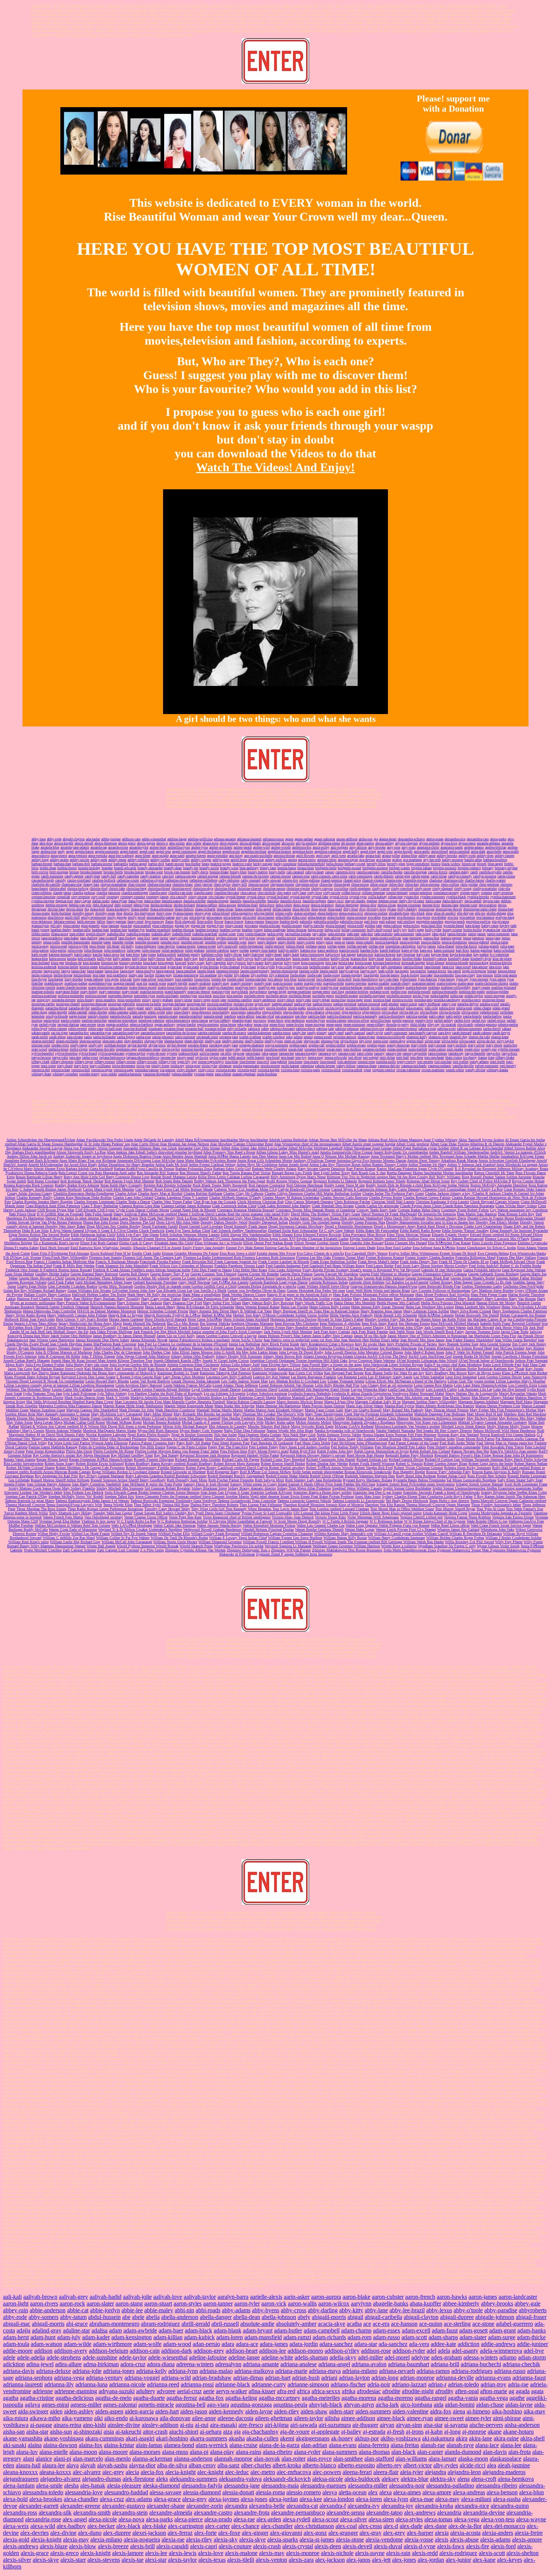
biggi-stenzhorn (418, 864)
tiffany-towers (147, 1062)
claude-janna (62, 893)
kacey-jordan (240, 950)
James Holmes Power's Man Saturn (285, 1336)
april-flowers (305, 855)
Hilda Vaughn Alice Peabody (351, 1315)
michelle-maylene (372, 996)
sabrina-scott (446, 1029)
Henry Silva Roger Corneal (471, 1311)
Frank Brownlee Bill (198, 1262)
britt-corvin (40, 872)
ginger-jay (182, 926)
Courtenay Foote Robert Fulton (465, 1210)
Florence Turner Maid (348, 1257)
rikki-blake (418, 1024)
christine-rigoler (298, 888)
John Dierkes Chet (157, 1352)
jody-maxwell (227, 946)
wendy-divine (475, 1070)
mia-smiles (235, 996)
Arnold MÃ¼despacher (46, 1165)
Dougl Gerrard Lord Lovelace (201, 1226)
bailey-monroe (453, 860)
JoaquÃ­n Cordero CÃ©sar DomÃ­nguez (349, 1348)
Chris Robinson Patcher (352, 1202)
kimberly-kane (459, 959)
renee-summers (354, 1024)
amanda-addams (489, 843)
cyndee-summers (433, 897)
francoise (272, 921)
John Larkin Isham (264, 1352)
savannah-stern (207, 1037)
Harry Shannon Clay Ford (183, 1303)
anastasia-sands (452, 847)
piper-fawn (275, 1020)
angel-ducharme (210, 851)
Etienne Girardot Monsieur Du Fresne (190, 1253)
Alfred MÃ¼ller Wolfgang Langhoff (315, 1148)
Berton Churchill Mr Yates (494, 1173)
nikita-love (447, 1008)
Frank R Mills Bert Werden (74, 1266)
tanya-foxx (509, 1053)
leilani (492, 971)
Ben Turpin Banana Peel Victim (247, 1173)
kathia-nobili (167, 954)
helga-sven (316, 930)
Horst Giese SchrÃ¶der (205, 1319)
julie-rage (134, 950)
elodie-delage (496, 913)
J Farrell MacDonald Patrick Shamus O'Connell (80, 1328)
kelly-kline (207, 959)
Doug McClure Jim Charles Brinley (114, 1226)
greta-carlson (392, 926)
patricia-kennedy (365, 1016)
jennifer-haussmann (76, 942)
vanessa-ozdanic (439, 1066)
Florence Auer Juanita (105, 1257)
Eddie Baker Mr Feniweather (377, 1230)
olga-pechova (351, 1012)
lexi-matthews (117, 975)
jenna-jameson (474, 938)
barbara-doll (81, 864)
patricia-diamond (339, 1016)
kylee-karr (175, 967)
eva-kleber (439, 917)
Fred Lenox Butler (380, 1266)
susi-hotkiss (352, 1049)
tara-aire (75, 1057)
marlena (434, 987)
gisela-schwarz (270, 926)
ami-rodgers (339, 847)
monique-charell (68, 1004)
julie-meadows (115, 950)
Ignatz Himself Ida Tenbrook (144, 1323)
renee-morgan (315, 1024)
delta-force (267, 905)
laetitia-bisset (413, 967)
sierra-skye (397, 1041)
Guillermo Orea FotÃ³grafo (523, 1286)
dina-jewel (319, 909)
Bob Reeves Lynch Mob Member (130, 1181)
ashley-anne (427, 855)
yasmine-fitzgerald (156, 1074)
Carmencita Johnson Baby (377, 1189)
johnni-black (295, 946)
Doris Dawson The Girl (138, 1222)
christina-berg (136, 888)
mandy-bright (177, 983)
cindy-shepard (442, 888)
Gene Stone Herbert (19, 1274)
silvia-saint (467, 1041)
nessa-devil (118, 1008)
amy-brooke (377, 847)
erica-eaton (214, 917)
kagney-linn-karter (264, 950)
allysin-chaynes (407, 843)
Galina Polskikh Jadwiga (482, 1270)
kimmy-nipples (131, 963)
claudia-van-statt (180, 893)
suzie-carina (437, 1049)
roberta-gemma (486, 1024)
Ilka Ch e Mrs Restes (183, 1323)
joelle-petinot (275, 946)
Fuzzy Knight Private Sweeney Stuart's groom (338, 1270)
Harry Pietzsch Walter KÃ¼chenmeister (86, 1303)
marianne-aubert (424, 983)
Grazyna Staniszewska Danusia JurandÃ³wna (384, 1286)
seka (289, 1037)
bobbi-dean (48, 868)
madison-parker (76, 983)
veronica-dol (41, 1070)
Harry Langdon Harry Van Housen (511, 1299)
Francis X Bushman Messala (117, 1262)
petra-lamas (200, 1020)
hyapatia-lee (492, 930)
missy (147, 1000)
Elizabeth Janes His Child (174, 1243)
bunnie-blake (219, 872)
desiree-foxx (431, 905)
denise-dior (368, 905)
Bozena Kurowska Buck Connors (29, 1185)
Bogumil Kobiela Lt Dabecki (335, 1181)
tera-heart (287, 1057)
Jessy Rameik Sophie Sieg (458, 1344)
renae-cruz (261, 1024)
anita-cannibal (459, 851)
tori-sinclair (443, 1062)
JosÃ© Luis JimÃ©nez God (430, 1356)
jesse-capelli (365, 942)
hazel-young (40, 930)
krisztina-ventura (111, 967)
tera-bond (273, 1057)
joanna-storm (186, 946)
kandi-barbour (390, 950)
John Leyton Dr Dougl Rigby (301, 1352)
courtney (113, 897)
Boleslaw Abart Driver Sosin (428, 1181)
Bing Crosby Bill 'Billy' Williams (435, 1177)
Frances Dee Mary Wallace (516, 1257)
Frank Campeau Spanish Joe (236, 1262)
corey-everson (503, 893)
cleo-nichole (267, 893)
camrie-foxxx (438, 872)
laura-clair (79, 971)
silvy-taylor (505, 1041)
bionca (436, 864)
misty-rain (303, 1000)
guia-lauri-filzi (432, 926)
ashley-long (40, 860)
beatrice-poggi (221, 864)
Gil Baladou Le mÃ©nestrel (407, 1282)
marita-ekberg (394, 987)
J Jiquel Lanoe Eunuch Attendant (236, 1328)
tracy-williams (100, 1066)
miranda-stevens (64, 1000)
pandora (230, 1016)
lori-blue (290, 979)
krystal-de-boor (136, 967)
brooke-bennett (91, 872)
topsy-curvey (407, 1062)
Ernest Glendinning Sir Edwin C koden (486, 1248)
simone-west (41, 1045)
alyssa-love (449, 843)
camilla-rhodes (392, 872)
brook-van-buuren (177, 872)
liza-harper (56, 979)
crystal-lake (320, 897)
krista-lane (346, 963)
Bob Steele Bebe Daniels (174, 1181)
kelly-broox (157, 959)
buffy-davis (200, 872)
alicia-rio (288, 843)
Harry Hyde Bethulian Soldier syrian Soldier (318, 1299)
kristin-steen (89, 967)
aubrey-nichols (276, 860)
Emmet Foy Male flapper (246, 1248)
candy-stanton (150, 876)
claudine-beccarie (227, 893)
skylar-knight (137, 1045)
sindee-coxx (60, 1045)
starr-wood (39, 1049)
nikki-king (39, 1012)
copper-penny (470, 893)
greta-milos (411, 926)
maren (298, 983)
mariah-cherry (401, 983)
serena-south (323, 1037)
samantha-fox (79, 1033)
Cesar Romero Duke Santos (525, 1189)
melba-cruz (399, 991)
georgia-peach (455, 921)
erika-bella (283, 917)
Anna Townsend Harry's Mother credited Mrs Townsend (413, 1156)
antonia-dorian (284, 855)
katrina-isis (365, 954)
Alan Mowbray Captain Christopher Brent (242, 1144)
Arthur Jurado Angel (293, 1165)
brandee (107, 868)
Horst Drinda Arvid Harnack (166, 1319)
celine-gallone (309, 880)
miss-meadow (106, 1000)
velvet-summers (487, 1066)
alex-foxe (46, 843)
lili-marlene (208, 975)
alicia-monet (271, 843)
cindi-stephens (360, 888)
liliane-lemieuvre (186, 975)
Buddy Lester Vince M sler (344, 1185)
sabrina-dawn (305, 1029)
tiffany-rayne (84, 1062)
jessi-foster (97, 946)
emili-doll (72, 917)
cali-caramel (295, 872)
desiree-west (469, 905)
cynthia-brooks (478, 897)
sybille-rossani (509, 1049)
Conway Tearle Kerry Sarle (377, 1210)
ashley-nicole (79, 860)
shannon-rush (438, 1037)
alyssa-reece (467, 843)
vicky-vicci (206, 1070)
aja (376, 839)
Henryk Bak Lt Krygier (126, 1315)
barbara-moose (102, 864)
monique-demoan (94, 1004)
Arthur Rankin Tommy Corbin (384, 1165)
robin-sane (96, 1029)
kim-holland (41, 963)
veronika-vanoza (147, 1070)
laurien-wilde (309, 971)
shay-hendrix (134, 1041)
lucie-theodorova (365, 979)
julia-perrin (58, 950)
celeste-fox (290, 880)
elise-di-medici (445, 913)
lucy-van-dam (389, 979)
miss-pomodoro (129, 1000)
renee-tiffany (376, 1024)
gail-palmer (387, 921)
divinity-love (376, 909)
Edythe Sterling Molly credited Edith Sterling (385, 1239)
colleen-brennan (373, 893)
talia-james (270, 1053)
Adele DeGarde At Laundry (154, 1140)
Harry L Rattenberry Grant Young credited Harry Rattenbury (439, 1299)
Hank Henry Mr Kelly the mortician (154, 1295)
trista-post (193, 1066)
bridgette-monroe (375, 868)
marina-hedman (351, 987)
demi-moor (301, 905)
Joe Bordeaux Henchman (398, 1348)
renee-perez (334, 1024)
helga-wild (332, 930)
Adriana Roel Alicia (383, 1140)
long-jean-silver (145, 979)
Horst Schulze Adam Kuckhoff (246, 1319)
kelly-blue (139, 959)
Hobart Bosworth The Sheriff (477, 1315)
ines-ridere (77, 934)
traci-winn (48, 1066)
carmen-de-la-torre (255, 876)
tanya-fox (493, 1053)
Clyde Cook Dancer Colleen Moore (142, 1210)
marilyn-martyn (308, 987)
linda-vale (315, 975)
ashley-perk (99, 860)
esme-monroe (357, 917)
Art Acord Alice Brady (80, 1165)
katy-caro (423, 954)
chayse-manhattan (114, 884)
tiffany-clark (40, 1062)
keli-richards (87, 959)
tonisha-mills (386, 1062)
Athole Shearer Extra (49, 1169)
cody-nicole (332, 893)
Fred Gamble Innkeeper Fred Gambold (295, 1266)
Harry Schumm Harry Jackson (139, 1303)
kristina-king (479, 963)
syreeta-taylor (136, 1053)
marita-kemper (416, 987)
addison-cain (131, 839)
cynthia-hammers (503, 897)
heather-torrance (207, 930)
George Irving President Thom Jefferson (95, 1278)
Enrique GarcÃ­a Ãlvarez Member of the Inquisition (303, 1248)
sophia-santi (298, 1045)
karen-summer (444, 950)
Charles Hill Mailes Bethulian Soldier (333, 1193)
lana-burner (433, 967)
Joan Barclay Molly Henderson (259, 1348)
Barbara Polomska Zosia (194, 1169)
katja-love (333, 954)
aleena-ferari (388, 839)
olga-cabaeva (315, 1012)
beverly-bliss (376, 864)
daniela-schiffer (195, 901)
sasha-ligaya (126, 1037)
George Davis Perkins (296, 1274)
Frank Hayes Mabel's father (378, 1262)
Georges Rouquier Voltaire (27, 1282)
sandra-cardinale (209, 1033)
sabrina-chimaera (282, 1029)
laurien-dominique (284, 971)
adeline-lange (177, 839)
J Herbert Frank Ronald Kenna (187, 1328)
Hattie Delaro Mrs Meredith (355, 1303)
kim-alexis (393, 959)
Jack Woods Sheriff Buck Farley (440, 1332)
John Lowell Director (341, 1352)
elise (429, 913)
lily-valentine (279, 975)
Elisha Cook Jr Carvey (136, 1243)
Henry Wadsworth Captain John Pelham (77, 1315)
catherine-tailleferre (203, 880)
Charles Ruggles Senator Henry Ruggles (42, 1202)
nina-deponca (201, 1012)
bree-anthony (249, 868)
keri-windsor (320, 959)
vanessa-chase (367, 1066)
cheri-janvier (203, 884)
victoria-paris (310, 1070)
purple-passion (403, 1020)
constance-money (446, 893)
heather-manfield (158, 930)
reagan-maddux (117, 1024)
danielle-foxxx (291, 901)
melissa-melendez (71, 996)
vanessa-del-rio (389, 1066)
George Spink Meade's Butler (473, 1278)
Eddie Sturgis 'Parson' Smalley (465, 1230)
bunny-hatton (258, 872)
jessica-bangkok (387, 942)
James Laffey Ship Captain (332, 1336)
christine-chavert (249, 888)
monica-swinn (403, 1000)
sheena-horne (174, 1041)
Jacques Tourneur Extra (482, 1332)
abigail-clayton (74, 839)
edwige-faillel (264, 913)
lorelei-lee (219, 979)
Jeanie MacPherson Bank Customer (110, 1344)
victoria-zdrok (352, 1070)
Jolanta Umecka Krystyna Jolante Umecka (335, 1356)
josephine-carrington (401, 946)
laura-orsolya (145, 971)
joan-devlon (166, 946)
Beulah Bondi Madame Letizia (174, 1177)
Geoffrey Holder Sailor (52, 1274)
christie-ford (99, 888)
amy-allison (358, 847)
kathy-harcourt (254, 954)
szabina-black (188, 1053)
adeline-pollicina (200, 839)
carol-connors (321, 876)
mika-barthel (440, 996)
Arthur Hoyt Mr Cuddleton (257, 1165)
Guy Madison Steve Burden (493, 1290)
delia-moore (227, 905)
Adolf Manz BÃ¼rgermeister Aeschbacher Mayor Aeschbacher (222, 1140)
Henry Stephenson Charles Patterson (520, 1311)
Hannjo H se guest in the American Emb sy (299, 1295)
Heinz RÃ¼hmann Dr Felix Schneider (205, 1307)
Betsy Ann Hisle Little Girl (85, 1177)
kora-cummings (313, 963)
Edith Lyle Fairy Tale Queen (138, 1235)
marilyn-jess (286, 987)
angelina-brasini (279, 851)
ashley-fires (485, 855)
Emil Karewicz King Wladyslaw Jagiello (101, 1248)
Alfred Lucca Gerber (273, 1148)
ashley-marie (59, 860)
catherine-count (128, 880)
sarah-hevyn (501, 1033)
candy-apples (74, 876)
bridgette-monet (350, 868)
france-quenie (255, 921)
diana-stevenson (162, 909)
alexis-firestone (106, 843)
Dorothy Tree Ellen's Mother (497, 1222)
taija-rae (239, 1053)
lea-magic (402, 971)
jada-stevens (337, 934)
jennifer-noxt (170, 942)
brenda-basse (287, 868)
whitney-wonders (65, 1074)
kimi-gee (58, 963)
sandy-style (375, 1033)
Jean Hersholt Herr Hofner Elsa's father (370, 1340)
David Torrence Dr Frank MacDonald (389, 1214)
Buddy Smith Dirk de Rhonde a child (395, 1185)
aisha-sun (366, 839)
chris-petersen (489, 884)
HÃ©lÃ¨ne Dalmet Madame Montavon (107, 1311)
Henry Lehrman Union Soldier (426, 1311)
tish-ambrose (347, 1062)
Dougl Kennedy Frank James (246, 1226)
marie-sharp (198, 987)
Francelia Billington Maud (475, 1257)
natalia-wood (489, 1004)
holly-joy (400, 930)
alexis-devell (84, 843)
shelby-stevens (233, 1041)
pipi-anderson (295, 1020)
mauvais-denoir (199, 991)
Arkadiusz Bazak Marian (459, 1160)
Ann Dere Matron (265, 1156)
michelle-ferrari (300, 996)
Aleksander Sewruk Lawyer (42, 1148)
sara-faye (445, 1033)
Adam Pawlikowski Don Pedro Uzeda (105, 1140)
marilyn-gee (267, 987)
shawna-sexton (90, 1041)
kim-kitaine (91, 963)
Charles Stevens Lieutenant (95, 1202)
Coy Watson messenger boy (511, 1210)
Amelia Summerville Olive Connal (346, 1152)
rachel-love (462, 1020)
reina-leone (228, 1024)
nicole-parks (297, 1008)
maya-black (240, 991)
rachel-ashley (444, 1020)
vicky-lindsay (187, 1070)
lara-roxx (495, 967)
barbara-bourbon (495, 860)
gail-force (371, 921)
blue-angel (495, 864)
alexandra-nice (455, 839)
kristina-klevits (501, 963)
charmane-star (72, 884)
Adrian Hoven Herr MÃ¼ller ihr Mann (338, 1140)
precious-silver (358, 1020)
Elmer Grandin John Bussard (362, 1243)
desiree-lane (450, 905)
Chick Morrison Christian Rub (261, 1202)
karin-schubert (504, 950)
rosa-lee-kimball (135, 1029)
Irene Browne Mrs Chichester (297, 1323)
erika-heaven (317, 917)
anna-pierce (59, 855)
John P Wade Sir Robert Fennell (470, 1352)
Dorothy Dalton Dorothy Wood (224, 1222)
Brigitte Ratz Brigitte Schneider (168, 1185)
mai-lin (142, 983)
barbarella (121, 864)
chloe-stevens (430, 884)
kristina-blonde (457, 963)
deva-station (488, 905)
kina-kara (150, 963)
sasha (88, 1037)
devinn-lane (56, 909)
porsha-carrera (336, 1020)
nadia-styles (303, 1004)
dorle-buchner (61, 913)
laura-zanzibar (186, 971)
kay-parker (481, 954)
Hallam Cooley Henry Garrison (47, 1295)
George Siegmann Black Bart (427, 1278)
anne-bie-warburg (121, 855)
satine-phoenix (163, 1037)
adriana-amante (225, 839)
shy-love (365, 1041)
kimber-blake (412, 959)
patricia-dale (317, 1016)
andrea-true (49, 851)
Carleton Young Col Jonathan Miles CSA (245, 1189)
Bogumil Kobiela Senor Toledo (382, 1181)
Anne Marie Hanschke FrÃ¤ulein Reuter (206, 1160)
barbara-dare (62, 864)
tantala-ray (456, 1053)
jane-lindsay (127, 938)
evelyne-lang (505, 917)
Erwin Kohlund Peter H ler (111, 1253)
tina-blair (232, 1062)
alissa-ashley (385, 843)
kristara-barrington (387, 963)
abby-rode (54, 839)
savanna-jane (229, 1037)
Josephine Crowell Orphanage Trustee (279, 1360)
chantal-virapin (373, 880)
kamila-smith (349, 950)
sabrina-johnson (347, 1029)
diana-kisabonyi (118, 909)
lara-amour (480, 967)
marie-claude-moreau (72, 987)
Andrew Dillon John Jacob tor (29, 1156)
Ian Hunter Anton (428, 1319)
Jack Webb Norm (402, 1332)
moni (368, 1000)
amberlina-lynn (179, 847)
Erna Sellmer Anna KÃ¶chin (434, 1248)
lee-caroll (454, 971)
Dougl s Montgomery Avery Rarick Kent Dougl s (411, 1226)
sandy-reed (336, 1033)
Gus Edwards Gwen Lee (174, 1290)
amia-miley (321, 847)
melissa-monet (96, 996)
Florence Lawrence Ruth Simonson (269, 1257)
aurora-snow (307, 860)
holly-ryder (433, 930)
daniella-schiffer (254, 901)
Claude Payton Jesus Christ (421, 1206)
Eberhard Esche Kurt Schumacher (293, 1230)
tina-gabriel (279, 1062)
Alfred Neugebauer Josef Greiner (368, 1148)
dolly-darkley (407, 909)
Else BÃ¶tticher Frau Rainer (449, 1243)
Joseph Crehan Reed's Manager (27, 1360)
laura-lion (112, 971)
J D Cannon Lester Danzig (364, 1328)
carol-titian (439, 876)
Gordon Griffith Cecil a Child (214, 1286)
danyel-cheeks (355, 901)
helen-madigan (275, 930)
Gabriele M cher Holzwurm (442, 1270)
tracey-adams (479, 1062)
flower (219, 921)
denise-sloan (387, 905)
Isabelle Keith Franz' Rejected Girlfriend (510, 1323)
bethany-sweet (355, 864)
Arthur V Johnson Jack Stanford (471, 1165)
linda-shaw (298, 975)
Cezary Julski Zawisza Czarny (30, 1193)
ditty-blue (351, 909)
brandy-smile (209, 868)
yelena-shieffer (182, 1074)
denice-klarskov (322, 905)
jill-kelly (127, 946)
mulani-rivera (243, 1004)
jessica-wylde (78, 946)
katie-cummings (312, 954)
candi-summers (52, 876)
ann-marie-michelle (258, 855)
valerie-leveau (325, 1066)
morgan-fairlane (174, 1004)
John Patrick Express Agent (516, 1352)
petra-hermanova (178, 1020)
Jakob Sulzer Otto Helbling (71, 1336)
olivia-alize (390, 1012)
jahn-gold (439, 934)
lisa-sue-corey (465, 975)
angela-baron (84, 851)
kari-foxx (463, 950)
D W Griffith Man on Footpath (60, 1214)
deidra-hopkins (161, 905)
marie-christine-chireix (492, 983)
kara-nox (426, 950)
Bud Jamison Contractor (267, 1185)
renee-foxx (277, 1024)
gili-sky (56, 926)
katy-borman (406, 954)
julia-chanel (446, 946)
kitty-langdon (216, 963)
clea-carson (248, 893)
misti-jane (219, 1000)
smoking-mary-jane (224, 1045)
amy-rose (394, 847)
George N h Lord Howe (293, 1278)
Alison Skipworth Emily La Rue (81, 1152)
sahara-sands (41, 1033)
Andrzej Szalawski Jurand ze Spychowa (82, 1156)
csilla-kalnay (377, 897)
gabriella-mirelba (326, 921)
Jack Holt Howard (481, 1328)
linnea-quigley (352, 975)
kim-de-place (502, 959)
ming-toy (44, 1000)
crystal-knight (300, 897)
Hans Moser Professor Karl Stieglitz (442, 1295)
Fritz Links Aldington (285, 1270)
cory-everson (81, 897)
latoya (66, 971)
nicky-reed (181, 1008)
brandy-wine (229, 868)
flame (169, 921)
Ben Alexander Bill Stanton (158, 1173)
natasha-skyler (79, 1008)
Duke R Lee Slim (35, 1230)
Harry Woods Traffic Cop (314, 1303)
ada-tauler (93, 839)
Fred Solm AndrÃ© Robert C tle (494, 1266)
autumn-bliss (327, 860)
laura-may (127, 971)
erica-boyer (197, 917)
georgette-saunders (430, 921)
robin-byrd (39, 1029)
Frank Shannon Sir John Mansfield (122, 1266)
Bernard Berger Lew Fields (292, 1173)
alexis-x (162, 843)
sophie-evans (356, 1045)
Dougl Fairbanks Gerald (160, 1226)
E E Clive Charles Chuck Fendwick (138, 1230)
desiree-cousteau (409, 905)
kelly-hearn (175, 959)
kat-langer (348, 954)
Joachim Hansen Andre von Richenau (206, 1348)
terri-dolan (387, 1057)
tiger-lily (184, 1062)
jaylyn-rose (247, 938)
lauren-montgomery (255, 971)
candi (474, 872)
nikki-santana (118, 1012)
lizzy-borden (74, 979)
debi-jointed (123, 905)
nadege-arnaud (282, 1004)
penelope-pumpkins (123, 1020)
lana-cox (448, 967)
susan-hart (296, 1049)
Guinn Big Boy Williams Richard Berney (35, 1290)
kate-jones (148, 954)
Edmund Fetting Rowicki (322, 1235)
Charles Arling (126, 1193)
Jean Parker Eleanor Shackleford (470, 1340)
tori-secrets (425, 1062)
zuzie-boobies (267, 1074)
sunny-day (233, 1049)
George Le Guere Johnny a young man (199, 1278)
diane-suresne (245, 909)
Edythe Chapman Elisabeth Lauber (323, 1239)
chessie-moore (259, 884)
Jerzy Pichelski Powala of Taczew (412, 1344)
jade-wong (423, 934)
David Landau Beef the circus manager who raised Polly (248, 1214)
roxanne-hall (194, 1029)
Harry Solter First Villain (222, 1303)
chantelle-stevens (415, 880)
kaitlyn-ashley (289, 950)
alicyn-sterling (306, 843)
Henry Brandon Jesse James (381, 1311)
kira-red (181, 963)
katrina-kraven (385, 954)
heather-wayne (230, 930)
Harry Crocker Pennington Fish (205, 1299)
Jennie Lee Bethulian (244, 1344)
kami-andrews (328, 950)
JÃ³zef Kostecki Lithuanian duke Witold (427, 1360)
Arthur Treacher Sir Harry (427, 1165)
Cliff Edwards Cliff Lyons (95, 1210)
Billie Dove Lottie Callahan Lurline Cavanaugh (234, 1177)
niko (169, 1012)
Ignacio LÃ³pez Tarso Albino (36, 1323)
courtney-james (157, 897)
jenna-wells (52, 942)
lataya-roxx (52, 971)
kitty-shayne (274, 963)
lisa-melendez (444, 975)
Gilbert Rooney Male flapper (452, 1282)
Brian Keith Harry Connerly (121, 1185)
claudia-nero (158, 893)
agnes (289, 839)
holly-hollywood (380, 930)
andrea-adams (474, 847)
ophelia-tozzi (489, 1012)
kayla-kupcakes (461, 954)
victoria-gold (247, 1070)
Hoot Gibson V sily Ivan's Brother (82, 1319)
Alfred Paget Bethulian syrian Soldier (421, 1148)
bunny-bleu (238, 872)
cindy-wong (463, 888)
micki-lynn (421, 996)
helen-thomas (297, 930)
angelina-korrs (303, 851)
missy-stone (183, 1000)
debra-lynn (141, 905)
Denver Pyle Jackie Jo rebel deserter (73, 1218)
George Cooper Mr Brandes (258, 1274)
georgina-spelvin (478, 921)
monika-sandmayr (447, 1000)
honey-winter (452, 930)
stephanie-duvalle (102, 1049)
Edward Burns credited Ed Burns (495, 1235)
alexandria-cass (478, 839)
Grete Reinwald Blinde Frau (439, 1286)
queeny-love (424, 1020)
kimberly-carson (435, 959)
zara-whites (223, 1074)
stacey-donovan (398, 1045)
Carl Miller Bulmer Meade (193, 1189)
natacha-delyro (468, 1004)
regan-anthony (165, 1024)
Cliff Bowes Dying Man (56, 1210)
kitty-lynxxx (237, 963)
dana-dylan (119, 901)
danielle (273, 901)
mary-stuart (130, 991)
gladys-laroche (314, 926)
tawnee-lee (168, 1057)
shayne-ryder (154, 1041)
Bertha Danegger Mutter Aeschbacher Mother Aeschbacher (430, 1173)
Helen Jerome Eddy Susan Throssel (378, 1307)
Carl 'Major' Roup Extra (154, 1189)
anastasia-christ (428, 847)
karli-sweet (40, 954)
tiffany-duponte (62, 1062)
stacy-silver (476, 1045)
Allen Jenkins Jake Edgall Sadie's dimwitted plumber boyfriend (154, 1152)
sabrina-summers (469, 1029)
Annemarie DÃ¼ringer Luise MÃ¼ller (146, 1160)
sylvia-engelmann (111, 1053)
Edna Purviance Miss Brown (364, 1235)
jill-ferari (113, 946)
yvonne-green (204, 1074)
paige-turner (78, 1016)
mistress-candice (240, 1000)
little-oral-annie (505, 975)
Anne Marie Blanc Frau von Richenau (88, 1160)
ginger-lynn (215, 926)
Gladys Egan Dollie (32, 1286)
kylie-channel (230, 967)
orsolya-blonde (57, 1016)
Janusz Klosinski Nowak (149, 1340)
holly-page (416, 930)
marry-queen (481, 987)
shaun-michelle (67, 1041)
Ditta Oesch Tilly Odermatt (405, 1218)
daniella (236, 901)
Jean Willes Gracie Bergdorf (516, 1340)
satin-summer (185, 1037)
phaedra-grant (242, 1020)
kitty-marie (255, 963)
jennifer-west (237, 942)
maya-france (258, 991)
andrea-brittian (496, 847)
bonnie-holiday (89, 868)
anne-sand (177, 855)
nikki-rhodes (98, 1012)
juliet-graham (195, 950)
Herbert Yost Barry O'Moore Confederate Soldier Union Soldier (281, 1315)
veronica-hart (61, 1070)
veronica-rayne (102, 1070)
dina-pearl (335, 909)
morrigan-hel (196, 1004)
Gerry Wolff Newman (194, 1282)
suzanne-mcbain (374, 1049)
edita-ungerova (242, 913)
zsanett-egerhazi (244, 1074)
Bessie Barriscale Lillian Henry (39, 1177)
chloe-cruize (379, 884)
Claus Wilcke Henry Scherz (516, 1206)
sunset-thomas (252, 1049)
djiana (392, 909)
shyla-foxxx (349, 1041)
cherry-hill (239, 884)
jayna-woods (266, 938)
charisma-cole (454, 880)
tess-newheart (434, 1057)
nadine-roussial (369, 1004)
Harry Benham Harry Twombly (117, 1299)
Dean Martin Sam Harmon (477, 1214)
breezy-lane (268, 868)
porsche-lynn (315, 1020)
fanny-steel (136, 921)
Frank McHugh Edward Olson (513, 1262)
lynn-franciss (427, 979)
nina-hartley (221, 1012)
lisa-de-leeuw (390, 975)
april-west (339, 855)
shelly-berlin (254, 1041)
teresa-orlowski (336, 1057)
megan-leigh (277, 991)
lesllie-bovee (63, 975)
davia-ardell (473, 901)
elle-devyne (465, 913)
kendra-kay (283, 959)
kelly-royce (245, 959)
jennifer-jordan (123, 942)
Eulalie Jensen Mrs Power (276, 1253)
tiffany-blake (505, 1057)
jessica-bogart (410, 942)
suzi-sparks (455, 1049)
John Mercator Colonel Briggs (380, 1352)
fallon (101, 921)
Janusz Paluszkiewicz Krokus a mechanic (199, 1340)
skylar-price (157, 1045)
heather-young (252, 930)
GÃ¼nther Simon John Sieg (134, 1290)
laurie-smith (329, 971)
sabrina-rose (427, 1029)
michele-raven (254, 996)
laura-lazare (95, 971)
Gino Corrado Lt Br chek (493, 1282)
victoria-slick (331, 1070)
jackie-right (275, 934)
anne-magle (160, 855)
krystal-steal (157, 967)
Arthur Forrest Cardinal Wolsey (212, 1165)
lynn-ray (462, 979)
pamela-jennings (144, 1016)
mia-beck (205, 996)
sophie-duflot (336, 1045)
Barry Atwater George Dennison (321, 1169)
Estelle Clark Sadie (146, 1253)
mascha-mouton (152, 991)
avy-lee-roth (432, 860)
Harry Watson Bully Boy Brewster (268, 1303)
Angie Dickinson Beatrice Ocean (137, 1156)
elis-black (418, 913)
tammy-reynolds (415, 1053)
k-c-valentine (499, 954)
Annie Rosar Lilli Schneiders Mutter (265, 1160)
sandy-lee (299, 1033)
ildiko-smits (41, 934)
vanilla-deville (463, 1066)
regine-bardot (186, 1024)
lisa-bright (371, 975)
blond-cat (469, 864)
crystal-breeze (236, 897)
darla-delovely (453, 901)
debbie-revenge (56, 905)
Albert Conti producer (413, 1144)
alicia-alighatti (250, 843)
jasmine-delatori (203, 938)
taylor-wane (218, 1057)
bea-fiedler (193, 864)
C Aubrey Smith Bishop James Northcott (51, 1189)
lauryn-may (369, 971)
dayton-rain (491, 901)
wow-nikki (109, 1074)
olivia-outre (470, 1012)
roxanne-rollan (215, 1029)
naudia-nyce (100, 1008)
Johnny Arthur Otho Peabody (193, 1356)
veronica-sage (124, 1070)
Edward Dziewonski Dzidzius (108, 1239)
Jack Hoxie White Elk (512, 1328)
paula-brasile (472, 1016)
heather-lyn (136, 930)
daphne (372, 901)
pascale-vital (265, 1016)
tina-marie (311, 1062)
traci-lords (497, 1062)
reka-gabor (245, 1024)
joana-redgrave (146, 946)
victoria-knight (269, 1070)
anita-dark (478, 851)
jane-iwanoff (108, 938)
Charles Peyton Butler (386, 1198)
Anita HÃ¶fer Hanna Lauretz (229, 1156)
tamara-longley (306, 1053)
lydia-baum (408, 979)
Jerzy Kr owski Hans (370, 1344)
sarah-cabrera (482, 1033)
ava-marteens (413, 860)
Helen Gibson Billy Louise (330, 1307)
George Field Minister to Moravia (385, 1274)
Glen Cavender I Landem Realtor (73, 1286)
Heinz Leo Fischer (294, 1307)
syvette (172, 1053)
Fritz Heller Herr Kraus (250, 1270)
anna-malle (511, 851)
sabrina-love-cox (372, 1029)
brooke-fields (113, 872)
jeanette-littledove (356, 938)
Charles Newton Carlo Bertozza (344, 1198)
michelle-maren (347, 996)
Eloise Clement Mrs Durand (406, 1243)
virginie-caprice (384, 1070)
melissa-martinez (44, 996)
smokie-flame (198, 1045)
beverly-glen (396, 864)
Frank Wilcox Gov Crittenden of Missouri (181, 1266)
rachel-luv (479, 1020)
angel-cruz (163, 851)
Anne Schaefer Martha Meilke (477, 1156)
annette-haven (196, 855)
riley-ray (433, 1024)
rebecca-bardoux (141, 1024)
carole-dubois (384, 876)
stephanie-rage (126, 1049)
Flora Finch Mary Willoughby (65, 1257)
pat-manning (284, 1016)
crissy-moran (198, 897)
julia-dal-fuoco (466, 946)
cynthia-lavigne (43, 901)
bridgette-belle (326, 868)
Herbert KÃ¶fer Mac (217, 1315)
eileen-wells (284, 913)
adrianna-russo (273, 839)
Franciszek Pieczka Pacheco (160, 1262)
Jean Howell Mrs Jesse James (422, 1340)
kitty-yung (292, 963)
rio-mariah (448, 1024)
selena (298, 1037)
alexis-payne (146, 843)
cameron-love (345, 872)
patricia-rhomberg (392, 1016)
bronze (74, 872)
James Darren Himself (139, 1336)
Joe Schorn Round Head (474, 1348)
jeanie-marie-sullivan (386, 938)
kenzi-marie (301, 959)
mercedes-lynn (144, 996)
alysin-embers (429, 843)
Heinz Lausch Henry (160, 1307)
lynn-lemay (447, 979)
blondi (482, 864)
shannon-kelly (417, 1037)
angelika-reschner (254, 851)
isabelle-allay (161, 934)
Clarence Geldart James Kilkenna (186, 1206)
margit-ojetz (313, 983)
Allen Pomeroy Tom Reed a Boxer (229, 1152)
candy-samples (128, 876)
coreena (486, 893)
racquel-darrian (68, 1024)
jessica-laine (499, 942)
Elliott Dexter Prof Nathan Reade (268, 1243)
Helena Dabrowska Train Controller (49, 1311)
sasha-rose (144, 1037)
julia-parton (40, 950)
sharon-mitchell (43, 1041)
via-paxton (168, 1070)
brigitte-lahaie (421, 868)
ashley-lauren (505, 855)
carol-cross (340, 876)
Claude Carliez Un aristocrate (377, 1206)
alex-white (194, 843)
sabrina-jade (325, 1029)
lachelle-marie (320, 967)
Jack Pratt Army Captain (332, 1332)
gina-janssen (110, 926)
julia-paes (507, 946)
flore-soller (205, 921)
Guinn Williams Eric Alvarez (89, 1290)
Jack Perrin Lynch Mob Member (288, 1332)
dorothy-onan (105, 913)
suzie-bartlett (418, 1049)
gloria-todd (355, 926)
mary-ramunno (110, 991)
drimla (128, 913)
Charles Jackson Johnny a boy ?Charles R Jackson (463, 1193)
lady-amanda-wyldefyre (362, 967)
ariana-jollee (391, 855)
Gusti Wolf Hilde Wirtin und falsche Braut (378, 1290)
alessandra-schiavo (411, 839)
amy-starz (409, 847)
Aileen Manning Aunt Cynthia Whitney (428, 1140)
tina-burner (248, 1062)
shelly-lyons (274, 1041)
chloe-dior (396, 884)
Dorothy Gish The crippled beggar (315, 1222)
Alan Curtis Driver (145, 1144)
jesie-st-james (344, 942)
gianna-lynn (40, 926)
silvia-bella (450, 1041)
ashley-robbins (138, 860)
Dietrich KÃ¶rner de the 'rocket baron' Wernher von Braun (296, 1218)
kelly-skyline (264, 959)
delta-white (284, 905)
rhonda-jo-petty (398, 1024)
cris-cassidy (178, 897)
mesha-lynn (189, 996)
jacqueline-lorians (298, 934)
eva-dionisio (406, 917)
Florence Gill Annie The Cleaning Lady (152, 1257)
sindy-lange (79, 1045)
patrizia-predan (417, 1016)
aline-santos (365, 843)
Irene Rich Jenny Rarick (380, 1323)
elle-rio (480, 913)
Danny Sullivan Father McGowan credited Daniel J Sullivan (159, 1214)
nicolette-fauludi (357, 1008)
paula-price (52, 1020)
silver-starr (433, 1041)
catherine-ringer (177, 880)
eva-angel (389, 917)
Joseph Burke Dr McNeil (472, 1356)
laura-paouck (165, 971)
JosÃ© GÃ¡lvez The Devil (387, 1356)
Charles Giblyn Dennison (284, 1193)
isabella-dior (116, 934)
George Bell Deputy (134, 1274)
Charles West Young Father (172, 1202)
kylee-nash (191, 967)
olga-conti (333, 1012)
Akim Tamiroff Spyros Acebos (481, 1140)
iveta (240, 934)
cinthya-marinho (485, 888)
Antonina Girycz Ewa (353, 1160)
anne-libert (143, 855)
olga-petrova (371, 1012)
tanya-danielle (475, 1053)
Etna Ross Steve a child (238, 1253)
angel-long (368, 851)
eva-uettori (467, 917)
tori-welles (461, 1062)
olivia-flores (429, 1012)
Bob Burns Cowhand (43, 1181)
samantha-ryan (101, 1033)
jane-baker (71, 938)
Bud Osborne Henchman (305, 1185)
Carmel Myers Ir (344, 1189)
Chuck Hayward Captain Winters (495, 1202)
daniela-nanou (172, 901)
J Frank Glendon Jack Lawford (140, 1328)
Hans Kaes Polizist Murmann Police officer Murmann (374, 1295)
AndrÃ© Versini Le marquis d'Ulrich (518, 1152)
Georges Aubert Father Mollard (519, 1278)
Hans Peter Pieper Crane (489, 1295)
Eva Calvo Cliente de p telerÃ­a (320, 1253)
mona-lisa (338, 1000)
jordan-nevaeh (357, 946)
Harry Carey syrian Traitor (161, 1299)
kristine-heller (68, 967)
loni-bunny (166, 979)
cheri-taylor (222, 884)
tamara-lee (286, 1053)
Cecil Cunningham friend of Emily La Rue (470, 1189)
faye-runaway (154, 921)
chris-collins (450, 884)
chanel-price (352, 880)
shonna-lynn (330, 1041)
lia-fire (149, 975)
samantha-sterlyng (126, 1033)
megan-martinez (299, 991)
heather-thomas (183, 930)
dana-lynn (136, 901)
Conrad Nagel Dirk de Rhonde (193, 1210)
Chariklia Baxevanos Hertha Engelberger (84, 1193)
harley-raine (490, 926)
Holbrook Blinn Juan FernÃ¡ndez (30, 1319)
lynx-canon (498, 979)
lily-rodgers (259, 975)
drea (119, 913)
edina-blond (221, 913)
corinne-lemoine (43, 897)
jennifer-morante (147, 942)
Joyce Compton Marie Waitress (372, 1360)
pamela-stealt (213, 1016)
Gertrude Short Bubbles (367, 1282)
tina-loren (295, 1062)
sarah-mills (40, 1037)
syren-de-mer (156, 1053)
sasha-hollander (104, 1037)
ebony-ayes (203, 913)
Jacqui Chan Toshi (515, 1332)
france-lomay (234, 921)
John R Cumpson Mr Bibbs (59, 1356)
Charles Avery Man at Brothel (160, 1193)
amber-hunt (158, 847)
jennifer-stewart (192, 942)
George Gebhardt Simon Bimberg (493, 1274)
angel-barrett (129, 851)
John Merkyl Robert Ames (424, 1352)
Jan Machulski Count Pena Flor (492, 1336)
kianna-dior (359, 959)
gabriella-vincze (351, 921)
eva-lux (453, 917)
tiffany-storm (126, 1062)
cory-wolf (98, 897)
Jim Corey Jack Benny (529, 1344)
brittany (488, 868)
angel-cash (147, 851)
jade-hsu (367, 934)
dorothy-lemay (83, 913)
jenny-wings (306, 942)
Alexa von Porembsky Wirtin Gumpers (93, 1148)
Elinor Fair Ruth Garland (99, 1243)
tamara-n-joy (328, 1053)
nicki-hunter (163, 1008)
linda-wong (332, 975)
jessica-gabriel (479, 942)
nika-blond (397, 1008)
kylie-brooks (210, 967)
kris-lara (331, 963)
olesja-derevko (294, 1012)
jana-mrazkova (52, 938)
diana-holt (97, 909)
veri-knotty (508, 1066)
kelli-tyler (104, 959)
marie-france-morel (143, 987)
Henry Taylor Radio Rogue (26, 1315)
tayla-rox (202, 1057)
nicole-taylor (335, 1008)
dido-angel (264, 909)
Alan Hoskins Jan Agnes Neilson (184, 1144)
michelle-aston (277, 996)
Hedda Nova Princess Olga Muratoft (448, 1303)
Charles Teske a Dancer (133, 1202)
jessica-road (58, 946)
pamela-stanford (191, 1016)
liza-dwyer (39, 979)
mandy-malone (200, 983)
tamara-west (347, 1053)
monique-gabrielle (121, 1004)
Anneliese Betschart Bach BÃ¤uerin (31, 1160)
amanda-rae (99, 847)
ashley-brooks (447, 855)
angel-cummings (184, 851)
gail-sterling (406, 921)
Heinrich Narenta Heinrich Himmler (117, 1307)
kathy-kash (291, 954)
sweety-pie (489, 1049)
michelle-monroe (399, 996)
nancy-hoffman (429, 1004)
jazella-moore (286, 938)
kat (123, 954)
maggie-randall (124, 983)
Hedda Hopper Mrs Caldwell (398, 1303)
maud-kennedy (175, 991)
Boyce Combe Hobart (528, 1181)
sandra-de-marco (234, 1033)
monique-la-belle (149, 1004)
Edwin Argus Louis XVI (277, 1239)
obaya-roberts (272, 1012)
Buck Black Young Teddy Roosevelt (220, 1185)
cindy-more (423, 888)
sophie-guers (376, 1045)
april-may (323, 855)
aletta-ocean (435, 839)
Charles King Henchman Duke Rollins (83, 1198)
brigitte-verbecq (469, 868)
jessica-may (40, 946)
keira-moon (58, 959)
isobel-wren (227, 934)
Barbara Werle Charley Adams (274, 1169)
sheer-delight (194, 1041)
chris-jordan (469, 884)
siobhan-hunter (115, 1045)
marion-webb (373, 987)
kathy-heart (274, 954)
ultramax (225, 1066)
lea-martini (418, 971)
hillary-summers (354, 930)
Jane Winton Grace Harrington (52, 1340)
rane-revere (88, 1024)
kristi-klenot (435, 963)
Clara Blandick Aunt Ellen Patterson (53, 1206)
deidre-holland (184, 905)
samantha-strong (153, 1033)
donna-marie (41, 913)
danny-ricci (335, 901)
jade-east (353, 934)
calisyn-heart (314, 872)
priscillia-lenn (381, 1020)
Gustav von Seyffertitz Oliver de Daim (257, 1290)
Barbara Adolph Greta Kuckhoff (89, 1169)
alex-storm (177, 843)
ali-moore (348, 843)
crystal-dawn (256, 897)
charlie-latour (475, 880)
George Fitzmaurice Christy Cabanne (439, 1274)
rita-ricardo (465, 1024)
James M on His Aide (370, 1336)
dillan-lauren (282, 909)
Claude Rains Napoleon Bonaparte (469, 1206)
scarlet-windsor (274, 1037)
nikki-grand (501, 1008)
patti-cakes (437, 1016)
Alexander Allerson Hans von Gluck (150, 1148)
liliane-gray (164, 975)
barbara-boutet (42, 864)
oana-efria (254, 1012)
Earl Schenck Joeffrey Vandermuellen (239, 1230)
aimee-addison (347, 839)
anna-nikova (40, 855)
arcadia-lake (356, 855)
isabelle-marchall (205, 934)
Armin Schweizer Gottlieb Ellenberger (507, 1160)
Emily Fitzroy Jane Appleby (204, 1248)
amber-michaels (221, 847)
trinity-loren (160, 1066)
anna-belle (494, 851)
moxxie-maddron (220, 1004)
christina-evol (181, 888)
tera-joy (301, 1057)
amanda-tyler (139, 847)
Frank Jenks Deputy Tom (419, 1262)
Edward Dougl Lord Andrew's (62, 1239)
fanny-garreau (116, 921)
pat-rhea (301, 1016)
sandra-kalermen (259, 1033)
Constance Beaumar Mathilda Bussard (246, 1210)
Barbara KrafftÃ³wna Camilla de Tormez (144, 1169)
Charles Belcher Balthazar (203, 1193)
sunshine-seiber (276, 1049)
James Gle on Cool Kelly (176, 1336)
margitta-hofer (334, 983)
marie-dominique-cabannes (108, 987)
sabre (265, 1029)
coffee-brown (351, 893)
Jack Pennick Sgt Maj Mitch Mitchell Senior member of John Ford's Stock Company (198, 1332)
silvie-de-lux (486, 1041)
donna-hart (506, 909)
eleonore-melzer (376, 913)
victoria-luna (290, 1070)
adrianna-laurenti (249, 839)
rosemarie (156, 1029)
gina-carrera (71, 926)
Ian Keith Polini (454, 1319)
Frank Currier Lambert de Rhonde (284, 1262)
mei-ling (338, 991)
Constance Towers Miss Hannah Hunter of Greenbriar (315, 1210)
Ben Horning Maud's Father (201, 1173)
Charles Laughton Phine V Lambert (181, 1198)
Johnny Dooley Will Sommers (239, 1356)
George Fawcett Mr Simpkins (336, 1274)
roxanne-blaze (174, 1029)
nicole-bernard (218, 1008)
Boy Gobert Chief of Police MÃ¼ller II (481, 1181)
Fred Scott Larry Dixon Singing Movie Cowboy (431, 1266)
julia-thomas (93, 950)
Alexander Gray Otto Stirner (199, 1148)
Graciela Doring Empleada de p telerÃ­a (267, 1286)
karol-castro (83, 954)
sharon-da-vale (479, 1037)
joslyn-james (426, 946)
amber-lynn (200, 847)
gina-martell (142, 926)
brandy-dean (173, 868)
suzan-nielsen (397, 1049)
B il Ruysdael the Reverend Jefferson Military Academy (497, 1169)
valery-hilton (346, 1066)
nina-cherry (182, 1012)
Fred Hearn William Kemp (345, 1266)
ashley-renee (117, 860)
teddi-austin (237, 1057)
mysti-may (263, 1004)
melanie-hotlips (357, 991)
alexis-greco (127, 843)
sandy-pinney (317, 1033)
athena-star (256, 860)
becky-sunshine (285, 864)
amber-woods (281, 847)
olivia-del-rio (409, 1012)
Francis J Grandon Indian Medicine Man (64, 1262)
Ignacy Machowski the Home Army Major (90, 1323)
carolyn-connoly (460, 876)
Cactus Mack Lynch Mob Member (109, 1189)
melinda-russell (419, 991)
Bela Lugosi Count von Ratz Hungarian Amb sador (97, 1173)
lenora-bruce (507, 971)
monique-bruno (493, 1000)
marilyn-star (329, 987)
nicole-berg (198, 1008)
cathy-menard (251, 880)
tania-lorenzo (438, 1053)
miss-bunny (86, 1000)
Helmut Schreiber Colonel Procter (163, 1311)
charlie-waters (496, 880)
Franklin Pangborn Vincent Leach (240, 1266)
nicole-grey (257, 1008)
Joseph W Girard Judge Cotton (226, 1360)
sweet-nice (472, 1049)
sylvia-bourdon (66, 1053)
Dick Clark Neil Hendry (157, 1218)
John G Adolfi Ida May (232, 1352)
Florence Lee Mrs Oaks (314, 1257)
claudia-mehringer (135, 893)
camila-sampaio (368, 872)
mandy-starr (263, 983)
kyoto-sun (301, 967)
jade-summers (404, 934)
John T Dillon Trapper (98, 1356)
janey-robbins (180, 938)
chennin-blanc (183, 884)
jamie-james (477, 934)
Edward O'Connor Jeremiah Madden (230, 1239)
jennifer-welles (216, 942)
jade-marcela (383, 934)
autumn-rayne (348, 860)
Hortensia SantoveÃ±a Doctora (293, 1319)
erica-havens (232, 917)
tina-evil (263, 1062)
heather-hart (100, 930)
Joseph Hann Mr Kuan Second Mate (79, 1360)
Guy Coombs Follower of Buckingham (441, 1290)
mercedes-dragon (120, 996)
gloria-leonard (336, 926)
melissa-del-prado (472, 991)
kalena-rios (308, 950)
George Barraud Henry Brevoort (94, 1274)
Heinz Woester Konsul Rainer (258, 1307)
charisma (436, 880)
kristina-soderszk (44, 967)
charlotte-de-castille (46, 884)
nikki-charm (482, 1008)
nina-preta (238, 1012)
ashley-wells (180, 860)
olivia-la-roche (450, 1012)
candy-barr (92, 876)
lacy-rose (338, 967)
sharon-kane (500, 1037)
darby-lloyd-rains (412, 901)
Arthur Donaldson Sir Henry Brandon (126, 1165)
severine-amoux (345, 1037)
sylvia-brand (88, 1053)
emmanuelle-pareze (161, 917)
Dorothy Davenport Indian (268, 1222)
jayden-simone (227, 938)
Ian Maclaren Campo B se (487, 1319)
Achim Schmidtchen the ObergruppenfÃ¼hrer (41, 1140)
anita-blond (439, 851)
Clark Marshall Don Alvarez (333, 1206)
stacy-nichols (457, 1045)
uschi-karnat (290, 1066)
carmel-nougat (208, 876)
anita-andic (422, 851)
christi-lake (117, 888)
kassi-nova (111, 954)
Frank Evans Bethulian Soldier (334, 1262)
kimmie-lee (110, 963)
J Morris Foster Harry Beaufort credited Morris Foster (303, 1328)
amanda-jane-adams (75, 847)
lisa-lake (426, 975)
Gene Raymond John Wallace (524, 1270)
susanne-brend (315, 1049)
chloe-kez (412, 884)
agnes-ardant (304, 839)
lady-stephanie (392, 967)
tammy (379, 1053)
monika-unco (471, 1000)
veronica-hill (81, 1070)
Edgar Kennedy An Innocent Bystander (519, 1230)
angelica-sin (231, 851)
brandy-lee (191, 868)
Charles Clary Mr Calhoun (243, 1193)
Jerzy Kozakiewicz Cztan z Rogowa (327, 1344)
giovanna (251, 926)
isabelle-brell (182, 934)
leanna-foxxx (437, 971)
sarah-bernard (462, 1033)
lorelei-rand (236, 979)
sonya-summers (277, 1045)
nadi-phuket (390, 1004)
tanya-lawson (41, 1057)
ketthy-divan (340, 959)
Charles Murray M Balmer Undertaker (291, 1198)
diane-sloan (225, 909)
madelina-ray (54, 983)
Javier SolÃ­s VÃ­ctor (247, 1340)
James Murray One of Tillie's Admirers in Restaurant (428, 1336)
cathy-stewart (271, 880)
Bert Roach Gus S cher (368, 1173)
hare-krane (473, 926)
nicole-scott (316, 1008)
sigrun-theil (415, 1041)
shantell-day (458, 1037)
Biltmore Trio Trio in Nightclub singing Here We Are (368, 1177)
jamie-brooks (457, 934)
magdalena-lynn (100, 983)
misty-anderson (264, 1000)
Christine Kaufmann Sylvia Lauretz (442, 1202)
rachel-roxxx (496, 1020)
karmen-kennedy (61, 954)
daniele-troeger (218, 901)
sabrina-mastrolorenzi (401, 1029)
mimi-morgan (495, 996)
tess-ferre (417, 1057)
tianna (482, 1057)
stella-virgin (79, 1049)
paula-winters (71, 1020)
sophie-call (317, 1045)
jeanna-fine (431, 938)
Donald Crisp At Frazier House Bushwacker (501, 1218)
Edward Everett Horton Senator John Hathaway (167, 1239)
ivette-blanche (255, 934)
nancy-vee (449, 1004)
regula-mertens (208, 1024)
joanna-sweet (206, 946)
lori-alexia (275, 979)
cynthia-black (456, 897)
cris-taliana (216, 897)
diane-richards (205, 909)
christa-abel (58, 888)
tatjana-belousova (112, 1057)
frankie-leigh (289, 921)
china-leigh (342, 884)
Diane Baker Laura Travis (119, 1218)
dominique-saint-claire (480, 909)
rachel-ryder (48, 1024)
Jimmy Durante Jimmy (64, 1348)
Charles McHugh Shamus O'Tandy (235, 1198)
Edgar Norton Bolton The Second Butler (39, 1235)
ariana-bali (373, 855)
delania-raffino (207, 905)
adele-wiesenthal (154, 839)
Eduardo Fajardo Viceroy (450, 1235)
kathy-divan (233, 954)
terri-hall (403, 1057)
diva (362, 909)
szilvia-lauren (209, 1053)
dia (87, 909)
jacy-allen (319, 934)
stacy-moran (437, 1045)
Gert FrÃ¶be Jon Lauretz (230, 1282)
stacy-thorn (494, 1045)
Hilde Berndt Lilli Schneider (396, 1315)
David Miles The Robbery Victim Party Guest (326, 1214)
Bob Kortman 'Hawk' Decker (82, 1181)
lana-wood (463, 967)
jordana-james (316, 946)
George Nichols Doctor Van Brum (337, 1278)
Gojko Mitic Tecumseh (116, 1286)
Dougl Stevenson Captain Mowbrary (296, 1226)
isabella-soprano (138, 934)
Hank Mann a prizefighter (202, 1295)
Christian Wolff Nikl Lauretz (393, 1202)
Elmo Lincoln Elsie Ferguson (494, 1243)
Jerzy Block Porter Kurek (280, 1344)
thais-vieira (454, 1057)
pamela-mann (168, 1016)
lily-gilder (225, 975)
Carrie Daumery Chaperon (418, 1189)
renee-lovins (295, 1024)
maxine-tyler (221, 991)
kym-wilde (284, 967)
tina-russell (328, 1062)
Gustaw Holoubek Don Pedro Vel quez (316, 1290)
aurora (292, 860)
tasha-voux (90, 1057)
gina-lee (126, 926)
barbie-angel (138, 864)
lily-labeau (242, 975)
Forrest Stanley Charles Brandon (430, 1257)
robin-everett (78, 1029)
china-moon (360, 884)
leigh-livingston (474, 971)
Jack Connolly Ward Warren (445, 1328)
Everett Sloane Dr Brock (458, 1253)
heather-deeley (61, 930)
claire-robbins (42, 893)
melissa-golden (497, 991)
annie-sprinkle (217, 855)
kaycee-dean (440, 954)
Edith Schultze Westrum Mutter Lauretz (190, 1235)
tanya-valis (60, 1057)
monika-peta (423, 1000)
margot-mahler (379, 983)
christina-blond (159, 888)
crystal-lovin (339, 897)
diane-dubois (184, 909)
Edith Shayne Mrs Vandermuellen (246, 1235)
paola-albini (246, 1016)
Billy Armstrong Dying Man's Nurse (298, 1177)
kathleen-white (212, 954)
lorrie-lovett (306, 979)
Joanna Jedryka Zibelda (300, 1348)
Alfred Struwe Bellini (520, 1148)
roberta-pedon (508, 1024)
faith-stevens (86, 921)
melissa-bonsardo (445, 991)
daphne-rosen (388, 901)
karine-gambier (481, 950)
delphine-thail (248, 905)
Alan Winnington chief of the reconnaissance (308, 1144)
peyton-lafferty (220, 1020)
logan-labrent (94, 979)
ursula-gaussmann (246, 1066)
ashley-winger (201, 860)
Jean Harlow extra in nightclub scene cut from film (302, 1340)
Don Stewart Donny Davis (446, 1218)
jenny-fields (287, 942)
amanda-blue (50, 847)
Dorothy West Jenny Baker (65, 1226)
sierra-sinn (381, 1041)
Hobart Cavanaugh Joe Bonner (523, 1315)
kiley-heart (376, 959)
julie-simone (151, 950)
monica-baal (382, 1000)
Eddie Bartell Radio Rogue (420, 1230)
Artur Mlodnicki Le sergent (517, 1165)
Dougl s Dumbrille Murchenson (349, 1226)
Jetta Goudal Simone (495, 1344)
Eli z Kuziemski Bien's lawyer (56, 1243)
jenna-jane (493, 938)
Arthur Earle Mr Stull (171, 1165)
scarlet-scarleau (250, 1037)
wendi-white (455, 1070)
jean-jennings (412, 938)
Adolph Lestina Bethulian (288, 1140)
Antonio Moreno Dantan (388, 1160)
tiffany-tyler (167, 1062)
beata (205, 864)
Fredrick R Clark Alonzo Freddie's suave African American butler (142, 1270)
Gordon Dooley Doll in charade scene (163, 1286)
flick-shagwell (185, 921)
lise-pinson (485, 975)
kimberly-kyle (481, 959)
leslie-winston (42, 975)
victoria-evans (226, 1070)
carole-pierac (420, 876)
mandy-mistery (242, 983)
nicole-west (379, 1008)
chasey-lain (91, 884)
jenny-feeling (267, 942)
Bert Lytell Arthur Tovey (332, 1173)
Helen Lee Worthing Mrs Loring (430, 1307)
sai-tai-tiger (59, 1033)
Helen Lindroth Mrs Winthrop (478, 1307)
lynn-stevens (479, 979)
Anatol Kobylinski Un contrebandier (401, 1152)
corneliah (63, 897)
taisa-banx (253, 1053)
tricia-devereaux (124, 1066)
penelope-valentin (151, 1020)
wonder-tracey (89, 1074)
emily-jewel (137, 917)
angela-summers (107, 851)
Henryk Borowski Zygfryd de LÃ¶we (172, 1315)
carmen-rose (301, 876)
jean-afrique (332, 938)
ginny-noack (234, 926)
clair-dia (504, 888)
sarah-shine (57, 1037)
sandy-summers (396, 1033)
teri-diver (355, 1057)
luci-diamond (326, 979)
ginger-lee (198, 926)
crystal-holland (278, 897)
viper (367, 1070)
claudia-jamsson (108, 893)
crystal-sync (358, 897)
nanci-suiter (409, 1004)
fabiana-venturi (65, 921)
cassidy (61, 880)
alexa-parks (498, 839)
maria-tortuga (447, 983)
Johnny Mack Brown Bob (283, 1356)
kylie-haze (249, 967)
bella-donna (335, 864)
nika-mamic (415, 1008)
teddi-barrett (256, 1057)
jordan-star (376, 946)
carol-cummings (361, 876)
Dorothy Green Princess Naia (363, 1222)
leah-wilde (386, 971)
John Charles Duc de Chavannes (118, 1352)
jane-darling (89, 938)
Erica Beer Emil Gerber (394, 1248)
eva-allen (374, 917)
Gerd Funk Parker (61, 1282)
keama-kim (40, 959)
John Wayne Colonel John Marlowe (143, 1356)
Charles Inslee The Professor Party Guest (393, 1193)
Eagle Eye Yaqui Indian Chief (188, 1230)
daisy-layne (83, 901)
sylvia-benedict (43, 1053)
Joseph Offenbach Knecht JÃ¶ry (177, 1360)
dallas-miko (101, 901)
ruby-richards (237, 1029)
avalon (397, 860)
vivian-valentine (408, 1070)
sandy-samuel (355, 1033)
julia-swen (75, 950)
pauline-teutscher (94, 1020)
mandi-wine (157, 983)
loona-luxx (202, 979)
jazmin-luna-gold (310, 938)
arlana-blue (409, 855)
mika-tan (457, 996)
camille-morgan (415, 872)
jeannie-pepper (451, 938)
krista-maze (363, 963)
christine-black (225, 888)
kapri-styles (410, 950)
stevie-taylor (171, 1049)
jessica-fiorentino (454, 942)
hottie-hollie (472, 930)
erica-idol (249, 917)
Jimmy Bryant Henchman (26, 1348)
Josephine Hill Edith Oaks (328, 1360)
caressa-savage (186, 876)
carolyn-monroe (485, 876)
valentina (307, 1066)
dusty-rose (164, 913)
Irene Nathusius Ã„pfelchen (340, 1323)
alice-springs (229, 843)
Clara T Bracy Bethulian (100, 1206)
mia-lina (219, 996)
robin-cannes (58, 1029)
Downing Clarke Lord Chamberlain (476, 1226)
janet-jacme (160, 938)
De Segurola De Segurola (437, 1214)
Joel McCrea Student (509, 1348)
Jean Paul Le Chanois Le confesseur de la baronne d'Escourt (183, 1344)
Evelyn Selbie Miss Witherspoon (414, 1253)
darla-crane (433, 901)
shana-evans (366, 1037)
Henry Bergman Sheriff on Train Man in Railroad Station (316, 1311)
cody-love (315, 893)
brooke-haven (134, 872)
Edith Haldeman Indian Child (93, 1235)
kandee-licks (369, 950)
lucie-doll (344, 979)
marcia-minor (283, 983)
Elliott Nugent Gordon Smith (317, 1243)
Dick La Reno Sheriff (193, 1218)
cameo (330, 872)
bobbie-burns (67, 868)
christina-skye (203, 888)
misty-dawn (286, 1000)
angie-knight (403, 851)
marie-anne (466, 983)
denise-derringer (347, 905)
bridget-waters (400, 868)
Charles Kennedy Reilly (34, 1198)
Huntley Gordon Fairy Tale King (389, 1319)
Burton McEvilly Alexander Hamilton (499, 1185)
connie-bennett (397, 893)
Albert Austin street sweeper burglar (369, 1144)
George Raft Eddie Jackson (384, 1278)
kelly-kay (191, 959)
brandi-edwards (125, 868)
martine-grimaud (504, 987)
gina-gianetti (90, 926)
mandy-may (221, 983)
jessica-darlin (431, 942)
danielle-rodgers (314, 901)
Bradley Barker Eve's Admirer (77, 1185)
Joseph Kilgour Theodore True (129, 1360)
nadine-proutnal (345, 1004)
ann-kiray (236, 855)
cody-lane (299, 893)
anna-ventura (78, 855)
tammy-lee (394, 1053)
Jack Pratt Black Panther (370, 1332)
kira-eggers (166, 963)
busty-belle (277, 872)
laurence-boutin (228, 971)
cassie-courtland (79, 880)
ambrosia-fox (302, 847)
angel (70, 851)
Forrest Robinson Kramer (385, 1257)
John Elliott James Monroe (193, 1352)
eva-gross (423, 917)
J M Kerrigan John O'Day (404, 1328)
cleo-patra (284, 893)
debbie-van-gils (80, 905)
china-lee (326, 884)
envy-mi (182, 917)
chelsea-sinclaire (159, 884)
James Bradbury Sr (108, 1336)
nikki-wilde (156, 1012)
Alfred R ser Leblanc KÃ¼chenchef (476, 1148)
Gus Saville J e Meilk (210, 1290)
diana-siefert (140, 909)
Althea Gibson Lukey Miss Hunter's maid (287, 1152)
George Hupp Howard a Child (41, 1278)
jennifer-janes (101, 942)
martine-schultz (43, 991)
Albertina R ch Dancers (487, 1144)
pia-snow (260, 1020)
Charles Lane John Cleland (133, 1198)
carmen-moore (280, 876)
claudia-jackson (84, 893)
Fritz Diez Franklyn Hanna (212, 1270)
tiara (491, 1057)
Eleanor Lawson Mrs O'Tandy (507, 1239)
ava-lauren (383, 860)
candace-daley (459, 872)
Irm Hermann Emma (414, 1323)
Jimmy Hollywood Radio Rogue (108, 1348)
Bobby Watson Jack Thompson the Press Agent (230, 1181)
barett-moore (175, 864)
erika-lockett (336, 917)
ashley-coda (467, 855)
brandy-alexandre (150, 868)
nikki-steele (138, 1012)
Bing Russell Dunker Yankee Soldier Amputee (497, 1177)
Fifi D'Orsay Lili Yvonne (22, 1257)
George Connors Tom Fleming (213, 1274)
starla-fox (510, 1045)
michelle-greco (323, 996)
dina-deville (301, 909)
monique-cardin (43, 1004)
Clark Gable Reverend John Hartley (284, 1206)
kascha (97, 954)
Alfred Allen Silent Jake (239, 1148)
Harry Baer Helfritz (78, 1299)
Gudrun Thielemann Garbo (482, 1286)
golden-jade (373, 926)
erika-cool (299, 917)
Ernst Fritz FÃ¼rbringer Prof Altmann (60, 1253)
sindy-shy (96, 1045)
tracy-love (81, 1066)
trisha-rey (177, 1066)
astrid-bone (239, 860)
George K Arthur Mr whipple (148, 1278)
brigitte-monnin (445, 868)
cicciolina (341, 888)
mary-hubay (89, 991)
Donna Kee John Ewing (101, 1222)
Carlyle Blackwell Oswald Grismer (304, 1189)
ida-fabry (508, 930)
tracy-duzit (65, 1066)
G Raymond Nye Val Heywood (397, 1270)
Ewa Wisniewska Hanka (528, 1253)
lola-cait (126, 979)
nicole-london (276, 1008)
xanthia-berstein (130, 1074)
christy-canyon (322, 888)
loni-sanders (184, 979)
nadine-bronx (322, 1004)
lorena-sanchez (256, 979)
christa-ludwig (78, 888)
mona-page (355, 1000)
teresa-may (316, 1057)
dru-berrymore (145, 913)
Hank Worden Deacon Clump (244, 1295)
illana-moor (60, 934)
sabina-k (254, 1029)
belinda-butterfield (311, 864)
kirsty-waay (196, 963)
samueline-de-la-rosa (181, 1033)
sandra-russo (282, 1033)
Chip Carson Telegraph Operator (309, 1202)
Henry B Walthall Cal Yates (251, 1311)
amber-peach (243, 847)
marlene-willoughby (456, 987)
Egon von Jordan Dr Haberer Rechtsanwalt (452, 1239)
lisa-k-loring (410, 975)
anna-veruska (98, 855)
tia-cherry (470, 1057)
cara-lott (168, 876)
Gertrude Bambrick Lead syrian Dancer (279, 1282)
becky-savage (263, 864)
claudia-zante (203, 893)
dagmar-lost (64, 901)
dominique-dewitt (449, 909)
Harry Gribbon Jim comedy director (257, 1299)
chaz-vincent (137, 884)
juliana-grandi (489, 946)
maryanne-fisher (67, 991)
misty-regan (321, 1000)
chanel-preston (332, 880)
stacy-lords (419, 1045)
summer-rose (215, 1049)
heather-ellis (82, 930)
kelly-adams (122, 959)
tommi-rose (366, 1062)
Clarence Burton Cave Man (140, 1206)
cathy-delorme (229, 880)
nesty (149, 1008)
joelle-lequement (251, 946)
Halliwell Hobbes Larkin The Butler (99, 1295)
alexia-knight (64, 843)
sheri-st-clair (293, 1041)
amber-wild (261, 847)
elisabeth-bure (399, 913)
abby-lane (39, 839)
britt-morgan (59, 872)
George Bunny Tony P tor (170, 1274)
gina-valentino (163, 926)
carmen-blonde (230, 876)
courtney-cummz (133, 897)
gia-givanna (500, 921)
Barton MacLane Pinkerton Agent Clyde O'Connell (415, 1169)
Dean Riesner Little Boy (516, 1214)
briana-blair (306, 868)
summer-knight (192, 1049)
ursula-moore (270, 1066)
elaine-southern (305, 913)
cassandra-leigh (43, 880)
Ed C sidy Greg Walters (337, 1230)
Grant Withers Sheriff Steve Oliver (323, 1286)
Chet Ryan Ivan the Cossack (215, 1202)
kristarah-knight (413, 963)
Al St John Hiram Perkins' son (107, 1144)
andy (61, 851)
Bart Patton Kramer (361, 1169)
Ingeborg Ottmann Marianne (252, 1323)
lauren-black (206, 971)
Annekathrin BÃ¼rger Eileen (522, 1156)
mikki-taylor (474, 996)
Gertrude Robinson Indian (328, 1282)
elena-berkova (328, 913)
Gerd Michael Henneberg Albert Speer (104, 1282)
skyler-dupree (177, 1045)
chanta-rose (394, 880)
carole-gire (402, 876)
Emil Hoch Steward (55, 1248)
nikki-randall (78, 1012)
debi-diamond (103, 905)
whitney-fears (41, 1074)
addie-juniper (111, 839)
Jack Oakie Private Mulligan (111, 1332)
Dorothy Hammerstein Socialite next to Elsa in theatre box (430, 1222)
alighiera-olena (329, 843)
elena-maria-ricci (351, 913)
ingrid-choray (96, 934)
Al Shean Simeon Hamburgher (60, 1144)
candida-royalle (490, 872)
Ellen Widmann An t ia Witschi (218, 1243)
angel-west (385, 851)
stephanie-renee (149, 1049)
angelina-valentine (328, 851)
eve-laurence (485, 917)
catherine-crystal (152, 880)
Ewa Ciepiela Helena (493, 1253)
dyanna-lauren (183, 913)
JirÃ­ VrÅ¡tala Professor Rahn (155, 1348)
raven (101, 1024)
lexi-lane (99, 975)
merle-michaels (168, 996)
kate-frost (133, 954)
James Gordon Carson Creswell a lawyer (226, 1336)
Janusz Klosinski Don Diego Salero (103, 1340)
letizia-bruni (82, 975)
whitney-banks (497, 1070)
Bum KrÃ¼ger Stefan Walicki (447, 1185)
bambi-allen (473, 860)
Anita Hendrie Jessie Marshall (185, 1156)
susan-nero (334, 1049)
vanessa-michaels (414, 1066)
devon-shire (75, 909)
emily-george (117, 917)
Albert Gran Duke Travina (449, 1144)
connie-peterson (421, 893)
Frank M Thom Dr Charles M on (464, 1262)
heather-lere (119, 930)
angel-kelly (351, 851)
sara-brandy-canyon (423, 1033)
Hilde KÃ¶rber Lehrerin (436, 1315)
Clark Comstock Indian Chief (234, 1206)
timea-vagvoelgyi (211, 1062)
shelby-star (213, 1041)
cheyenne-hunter (282, 884)
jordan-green (336, 946)
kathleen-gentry (189, 954)
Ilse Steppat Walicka (215, 1323)
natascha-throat (56, 1008)
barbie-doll (156, 864)
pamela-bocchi (121, 1016)
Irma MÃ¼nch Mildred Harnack (455, 1323)
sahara (506, 1029)
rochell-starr (113, 1029)
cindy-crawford (402, 888)
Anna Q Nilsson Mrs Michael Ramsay (341, 1156)
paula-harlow (492, 1016)
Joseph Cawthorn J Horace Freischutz (520, 1356)
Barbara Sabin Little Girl (232, 1169)
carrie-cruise (506, 876)
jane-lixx (144, 938)
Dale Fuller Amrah (99, 1214)
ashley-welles (160, 860)
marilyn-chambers (221, 987)
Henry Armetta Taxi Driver (210, 1311)
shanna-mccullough (391, 1037)
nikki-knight (58, 1012)
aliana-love (210, 843)
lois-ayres (112, 979)
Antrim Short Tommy (424, 1160)
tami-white (365, 1053)
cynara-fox (411, 897)
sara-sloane (75, 1037)
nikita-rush (464, 1008)
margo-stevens (356, 983)
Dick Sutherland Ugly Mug (231, 1218)
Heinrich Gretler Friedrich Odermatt (62, 1307)
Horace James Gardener (126, 1319)
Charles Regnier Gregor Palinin (427, 1198)
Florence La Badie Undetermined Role (213, 1257)
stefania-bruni (58, 1049)
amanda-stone (118, 847)
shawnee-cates (113, 1041)
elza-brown (56, 917)
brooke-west (154, 872)
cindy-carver (381, 888)
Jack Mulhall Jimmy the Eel (67, 1332)
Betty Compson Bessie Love (128, 1177)
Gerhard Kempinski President (155, 1282)
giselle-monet (292, 926)
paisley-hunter (98, 1016)
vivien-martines (433, 1070)
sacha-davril (492, 1029)
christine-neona (274, 888)
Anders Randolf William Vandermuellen (459, 1152)
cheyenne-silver (307, 884)
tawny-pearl (186, 1057)
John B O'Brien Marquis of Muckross (64, 1352)
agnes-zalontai (325, 839)
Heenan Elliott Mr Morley (496, 1303)
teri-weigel (371, 1057)
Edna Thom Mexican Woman (409, 1235)
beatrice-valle (242, 864)
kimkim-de (73, 963)
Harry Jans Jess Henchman (373, 1299)
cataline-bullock (104, 880)
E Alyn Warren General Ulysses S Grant (80, 1230)
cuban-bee (395, 897)
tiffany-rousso (105, 1062)
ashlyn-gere (221, 860)
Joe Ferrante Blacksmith (436, 1348)
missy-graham (163, 1000)
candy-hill (109, 876)
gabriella (306, 921)
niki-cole (431, 1008)
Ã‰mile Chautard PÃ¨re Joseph (157, 1248)
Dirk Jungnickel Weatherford (362, 1218)
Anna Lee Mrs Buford (295, 1156)
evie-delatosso (42, 921)
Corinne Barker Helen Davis (419, 1210)
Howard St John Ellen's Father (341, 1319)
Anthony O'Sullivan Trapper (314, 1160)
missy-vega (202, 1000)
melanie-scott (380, 991)
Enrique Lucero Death (359, 1248)
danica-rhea (152, 901)
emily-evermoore (94, 917)
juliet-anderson (173, 950)
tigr (194, 1062)
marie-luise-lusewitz (173, 987)
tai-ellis (226, 1053)
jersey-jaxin (325, 942)
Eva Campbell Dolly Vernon (366, 1253)
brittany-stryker (506, 868)
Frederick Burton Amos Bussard (68, 1270)
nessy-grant (136, 1008)
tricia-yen (143, 1066)
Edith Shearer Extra (288, 1235)
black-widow (451, 864)
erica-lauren (266, 917)
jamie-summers (498, 934)
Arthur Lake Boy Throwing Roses (335, 1165)
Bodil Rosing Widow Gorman (289, 1181)
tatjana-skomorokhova (143, 1057)
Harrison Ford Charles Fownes (40, 1299)
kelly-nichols (226, 959)
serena (308, 1037)
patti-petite (454, 1016)
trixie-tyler (210, 1066)
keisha (72, 959)
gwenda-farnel (454, 926)
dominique (426, 909)
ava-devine (367, 860)
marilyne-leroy (246, 987)
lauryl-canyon (349, 971)
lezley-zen (136, 975)
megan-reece (321, 991)
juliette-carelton (217, 950)
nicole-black (239, 1008)
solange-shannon (252, 1045)
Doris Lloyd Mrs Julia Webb (178, 1222)
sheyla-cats (312, 1041)
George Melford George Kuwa (252, 1278)
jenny (252, 942)
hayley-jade (508, 926)
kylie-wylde (266, 967)
